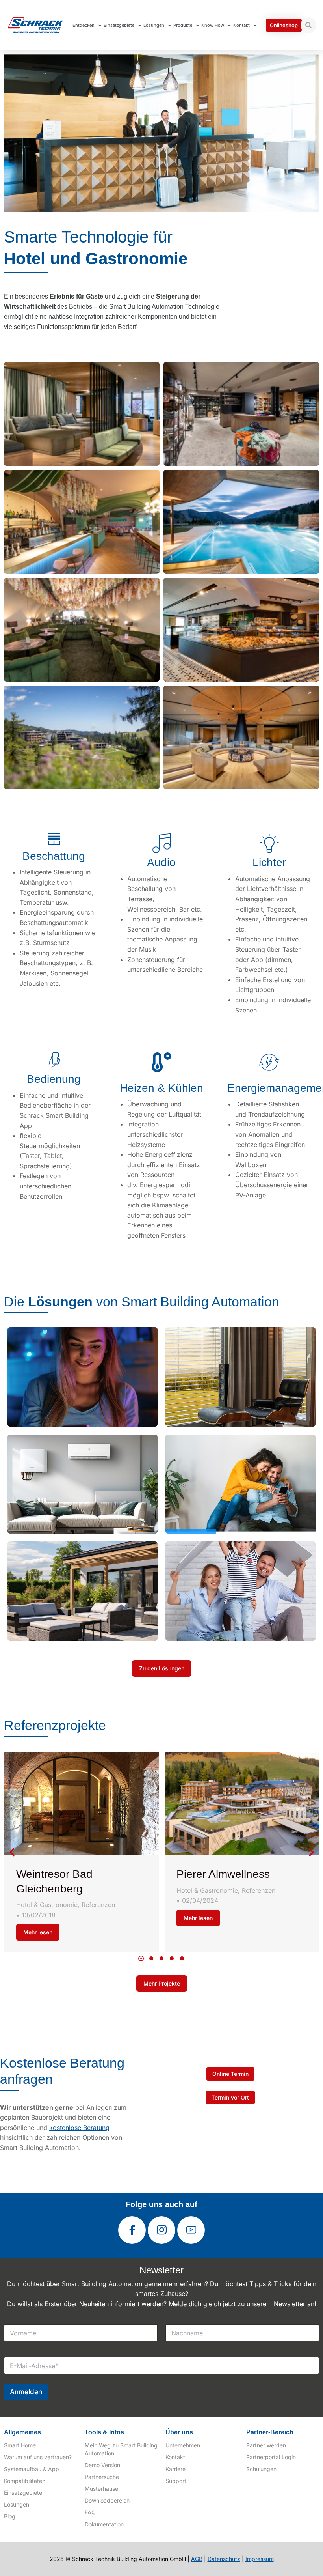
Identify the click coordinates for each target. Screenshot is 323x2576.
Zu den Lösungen (162, 1668)
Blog (10, 2516)
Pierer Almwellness (223, 1874)
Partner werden (266, 2445)
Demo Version (102, 2465)
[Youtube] (191, 2230)
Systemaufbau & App (32, 2469)
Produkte (183, 25)
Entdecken (84, 25)
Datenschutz (224, 2559)
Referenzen (98, 1905)
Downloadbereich (107, 2500)
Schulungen (261, 2469)
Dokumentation (104, 2524)
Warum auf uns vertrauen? (38, 2457)
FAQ (90, 2512)
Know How (213, 25)
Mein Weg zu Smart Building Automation (121, 2449)
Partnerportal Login (271, 2457)
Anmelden (26, 2392)
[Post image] (82, 1804)
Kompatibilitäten (25, 2481)
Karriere (175, 2469)
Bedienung (54, 1079)
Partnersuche (102, 2477)
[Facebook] (132, 2230)
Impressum (260, 2559)
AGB (197, 2559)
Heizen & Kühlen (161, 1088)
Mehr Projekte (162, 1983)
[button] (141, 1958)
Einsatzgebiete (119, 25)
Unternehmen (183, 2445)
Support (176, 2481)
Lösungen (154, 25)
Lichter (269, 862)
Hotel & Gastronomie (47, 1905)
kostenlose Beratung (79, 2128)
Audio (161, 862)
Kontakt (241, 25)
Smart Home (20, 2445)
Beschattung (54, 856)
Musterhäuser (102, 2489)
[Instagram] (161, 2230)
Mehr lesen (38, 1932)
